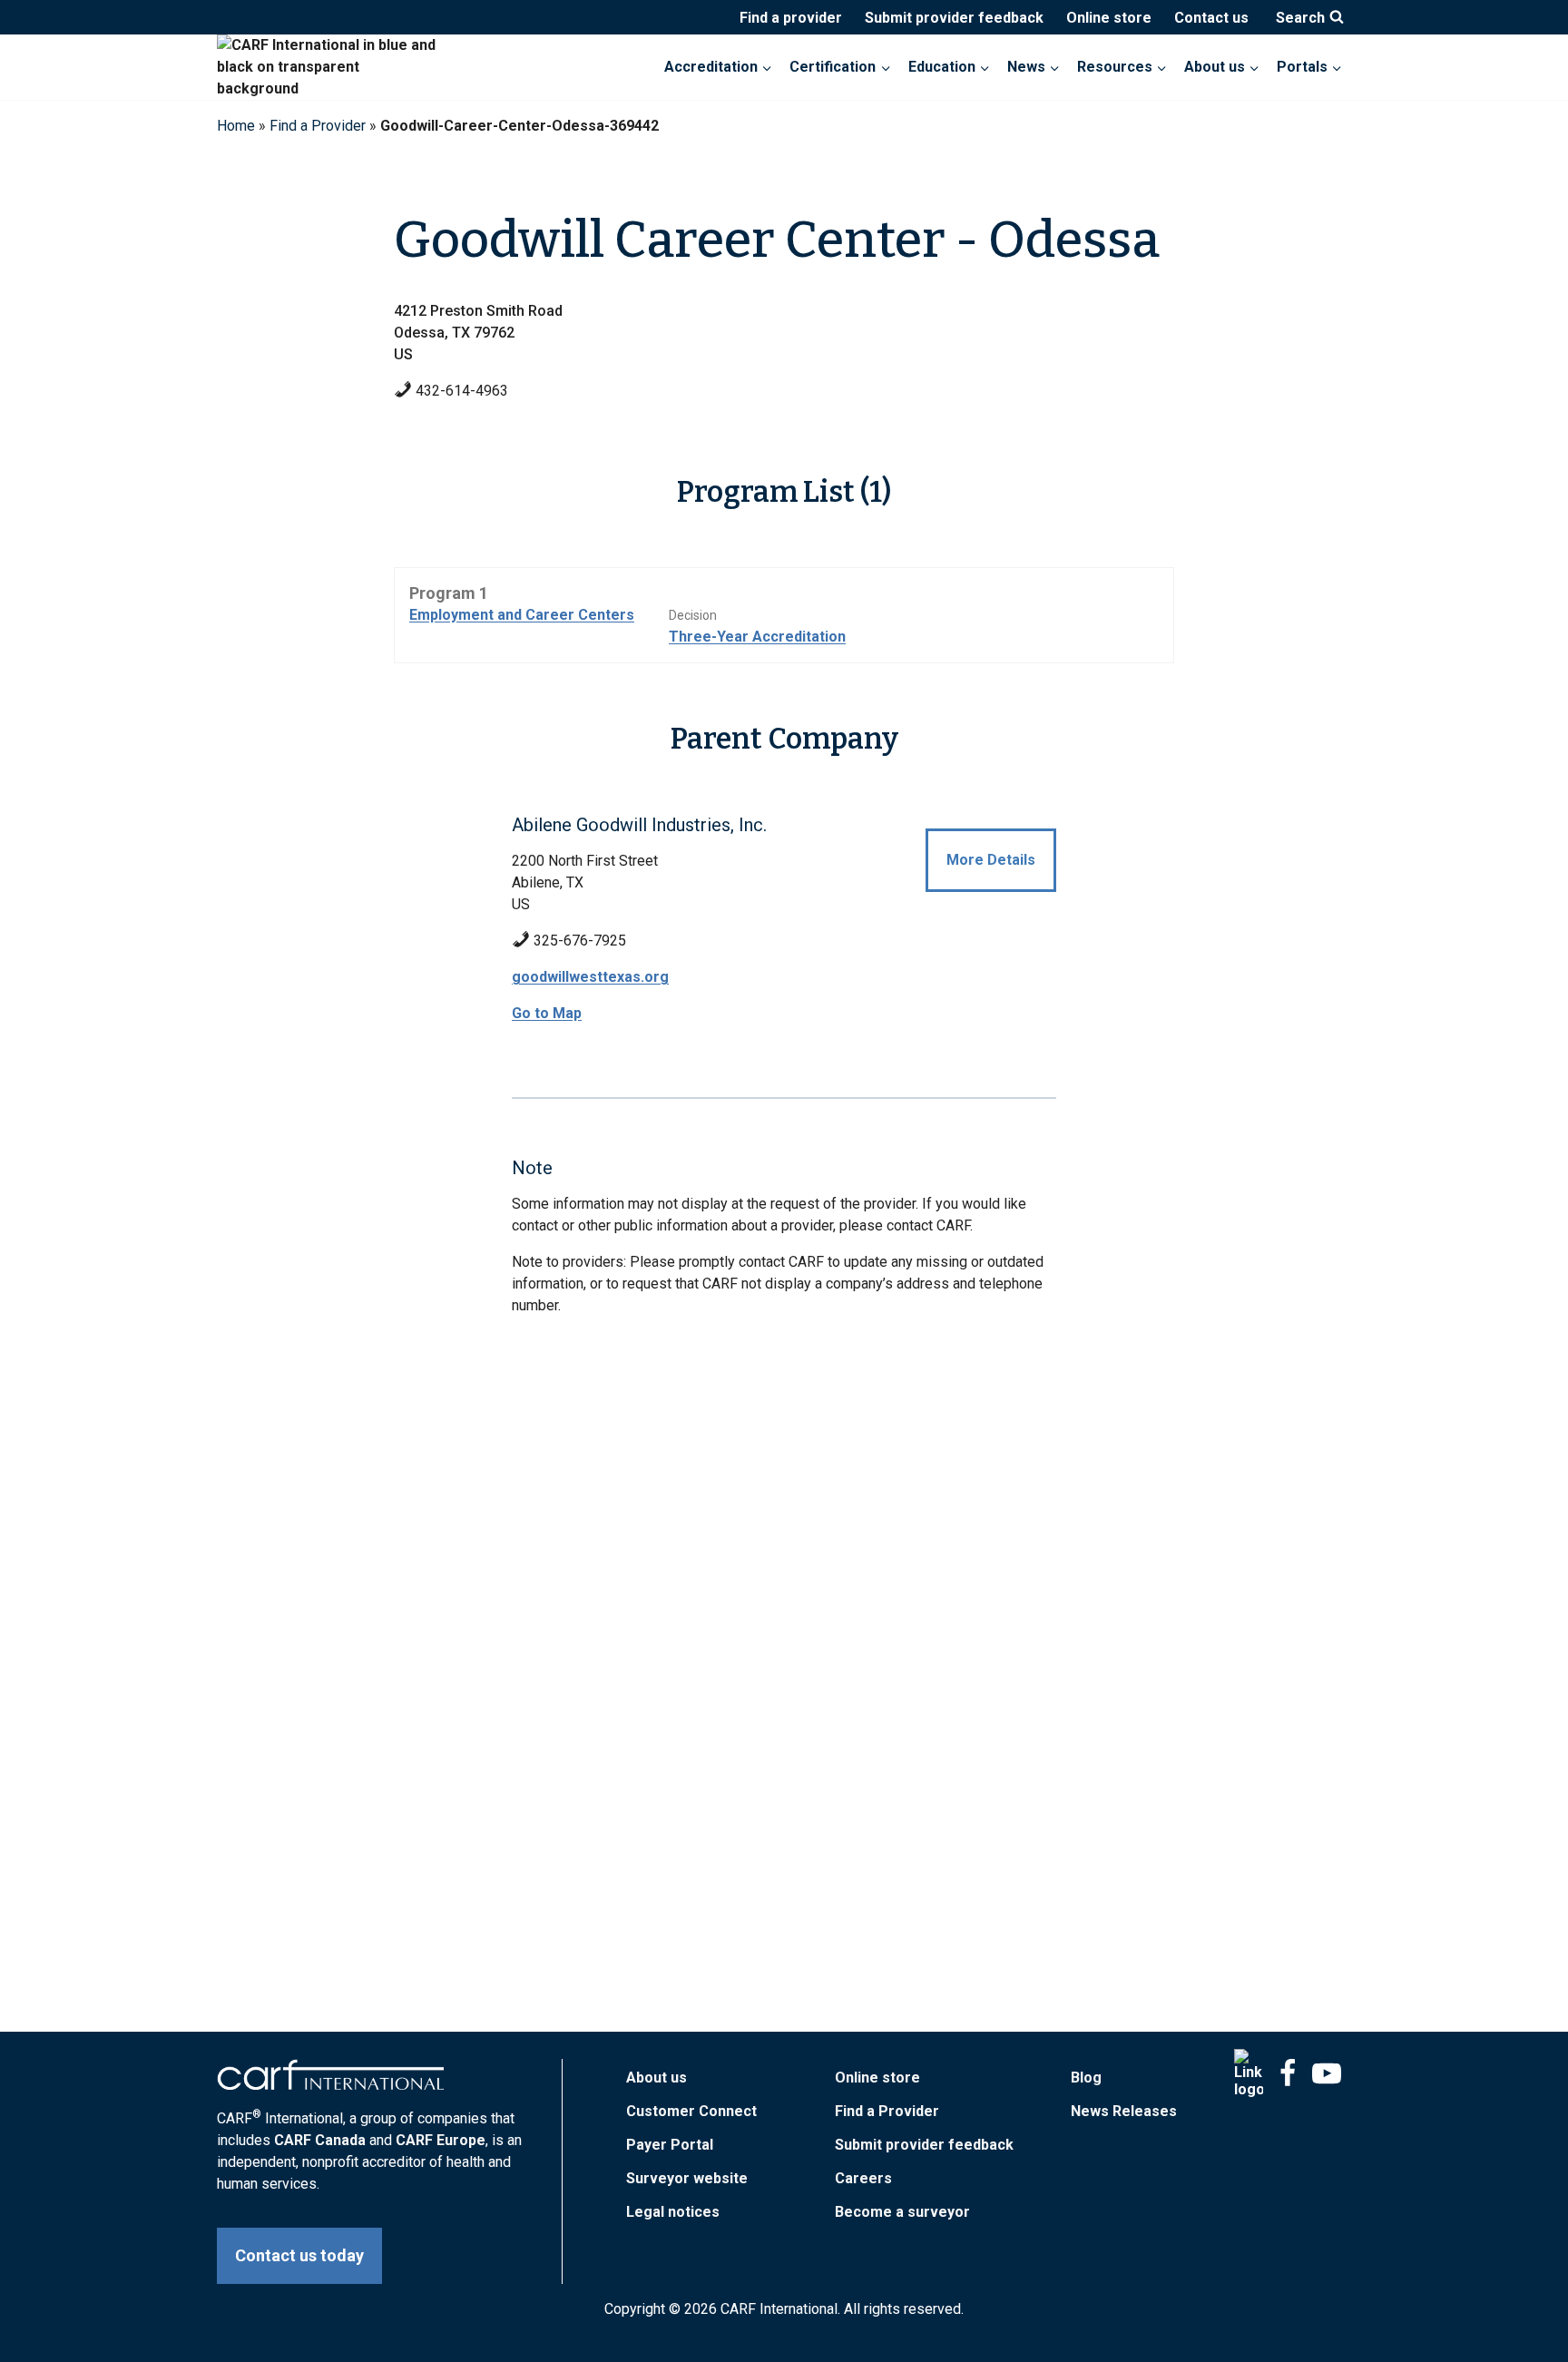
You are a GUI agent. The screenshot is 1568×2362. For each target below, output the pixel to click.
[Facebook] (1288, 2073)
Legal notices (673, 2212)
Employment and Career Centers (522, 615)
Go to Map (547, 1013)
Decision (693, 615)
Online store (1109, 18)
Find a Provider (318, 126)
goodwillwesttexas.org (590, 977)
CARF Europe (441, 2140)
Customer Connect (691, 2111)
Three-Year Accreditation (757, 637)
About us (657, 2078)
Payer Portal (670, 2145)
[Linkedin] (1249, 2073)
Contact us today (299, 2255)
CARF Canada (320, 2140)
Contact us (1211, 18)
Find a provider (791, 18)
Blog (1086, 2078)
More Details (991, 860)
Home (236, 126)
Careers (863, 2178)
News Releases (1124, 2111)
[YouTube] (1327, 2073)
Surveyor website (687, 2178)
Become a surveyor (902, 2212)
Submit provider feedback (954, 18)
